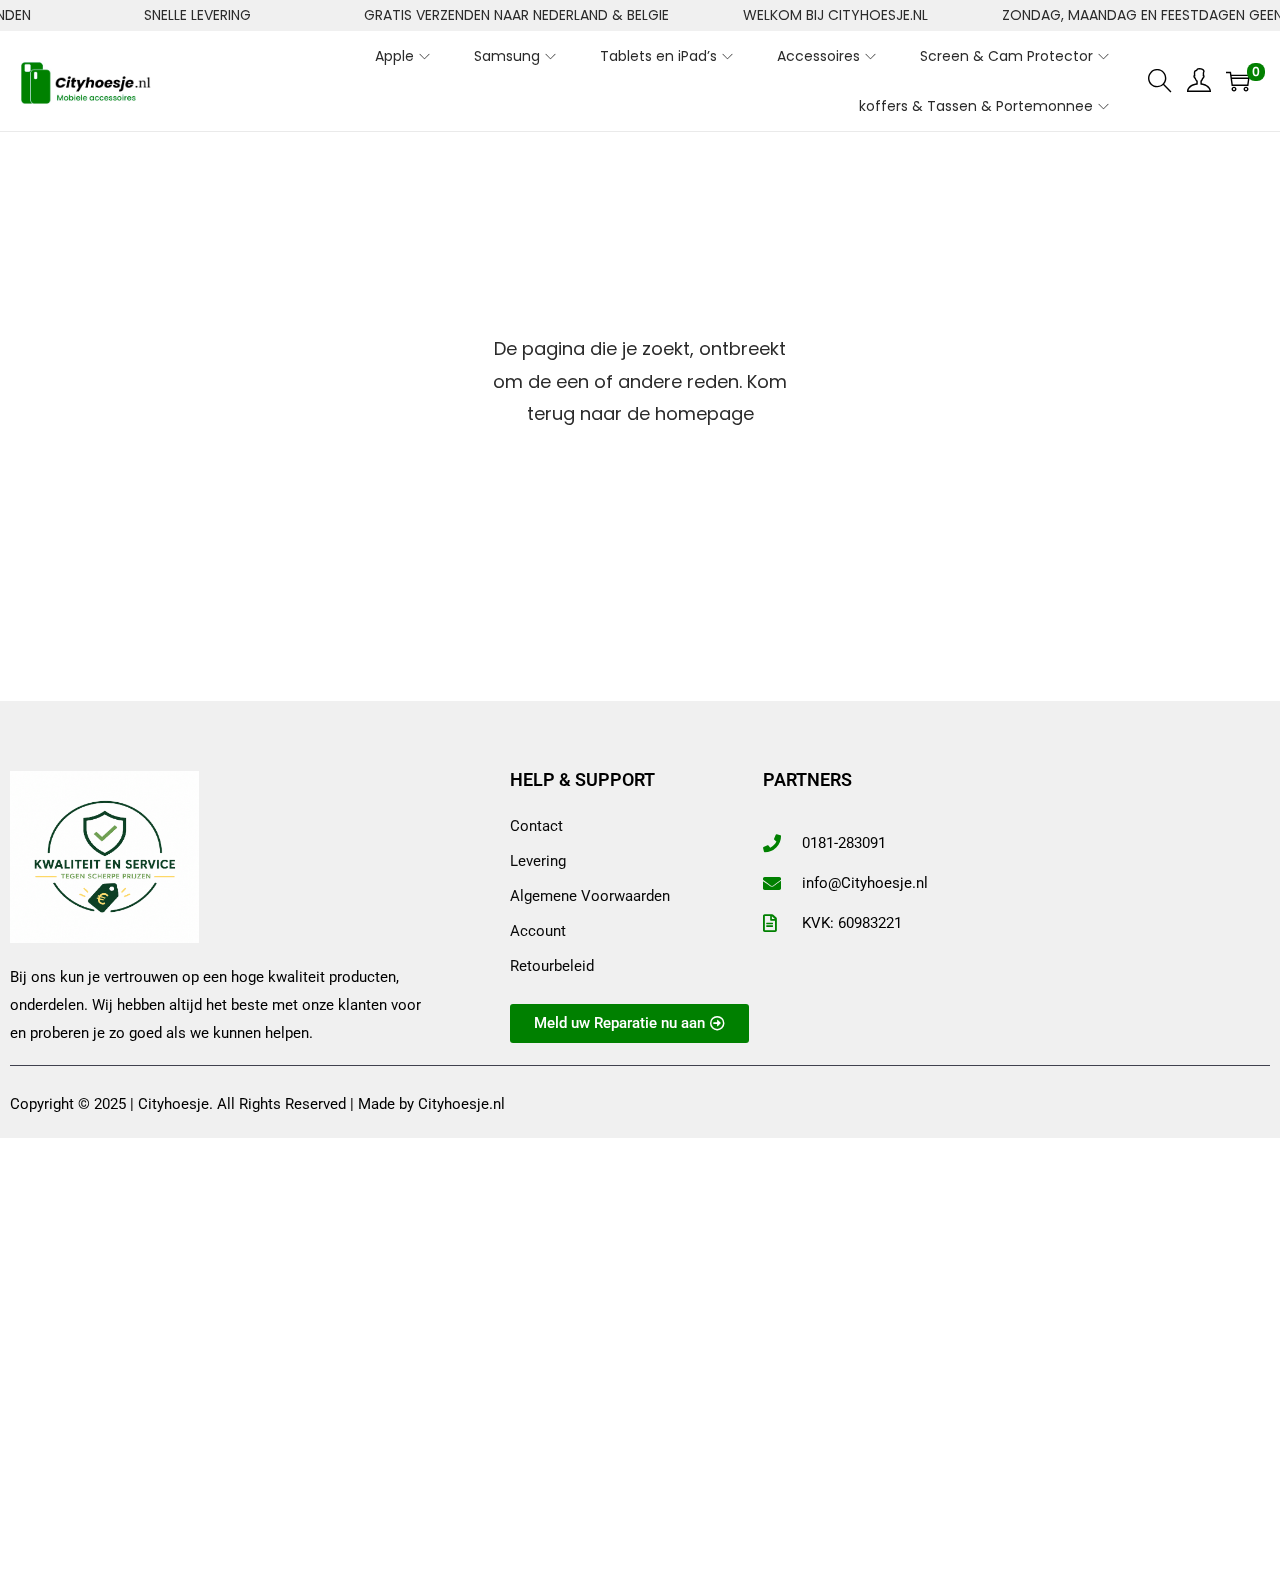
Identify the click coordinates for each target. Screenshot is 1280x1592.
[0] (1238, 81)
